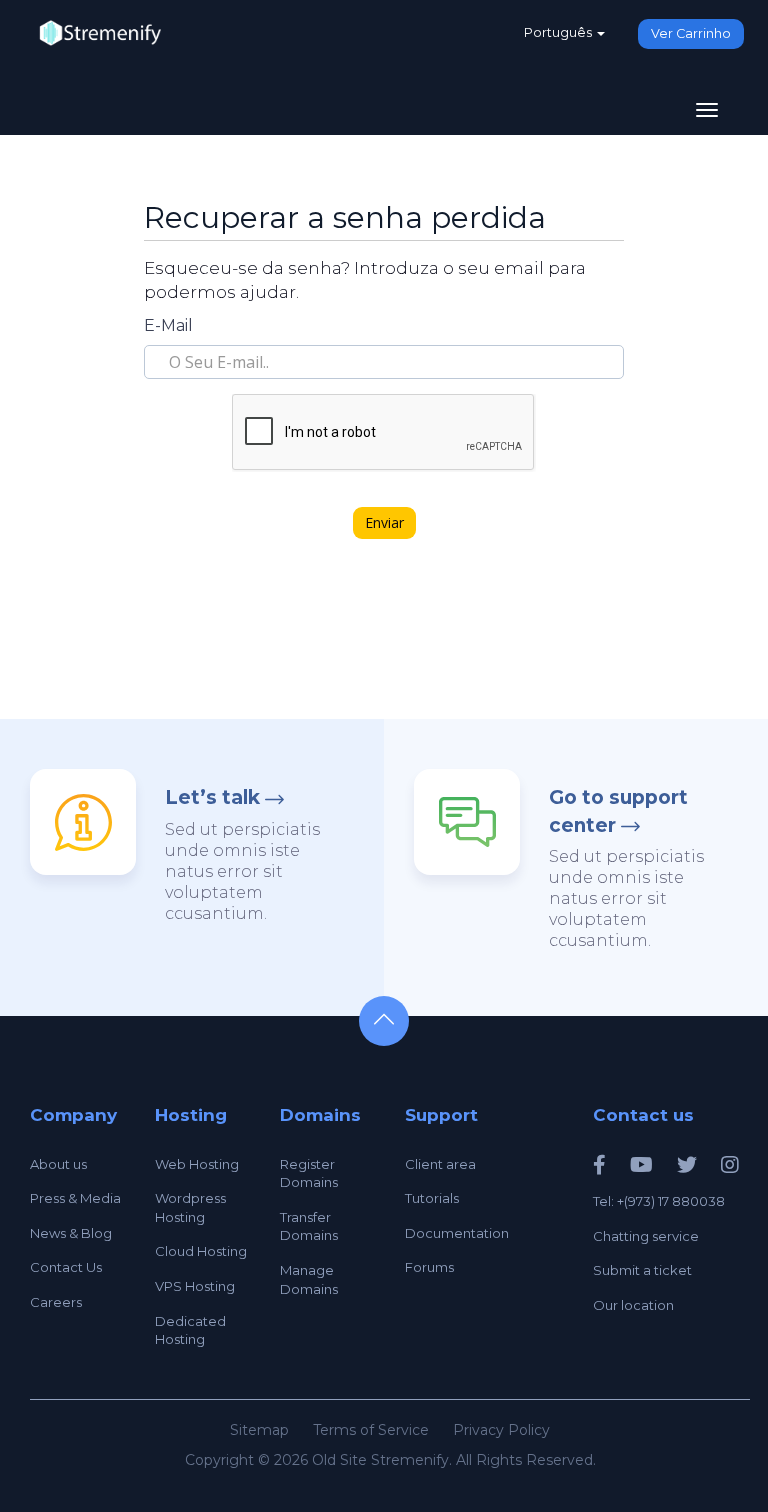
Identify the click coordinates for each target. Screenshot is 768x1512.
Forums (429, 1267)
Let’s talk (212, 797)
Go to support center (618, 811)
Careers (56, 1302)
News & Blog (71, 1233)
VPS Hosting (195, 1286)
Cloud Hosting (201, 1251)
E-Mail (168, 325)
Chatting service (646, 1236)
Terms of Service (371, 1430)
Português (559, 32)
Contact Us (66, 1267)
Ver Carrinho (691, 33)
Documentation (457, 1233)
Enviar (384, 522)
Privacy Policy (501, 1430)
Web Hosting (197, 1164)
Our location (633, 1305)
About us (58, 1164)
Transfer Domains (309, 1226)
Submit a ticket (642, 1270)
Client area (440, 1164)
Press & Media (75, 1198)
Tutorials (432, 1198)
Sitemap (259, 1430)
